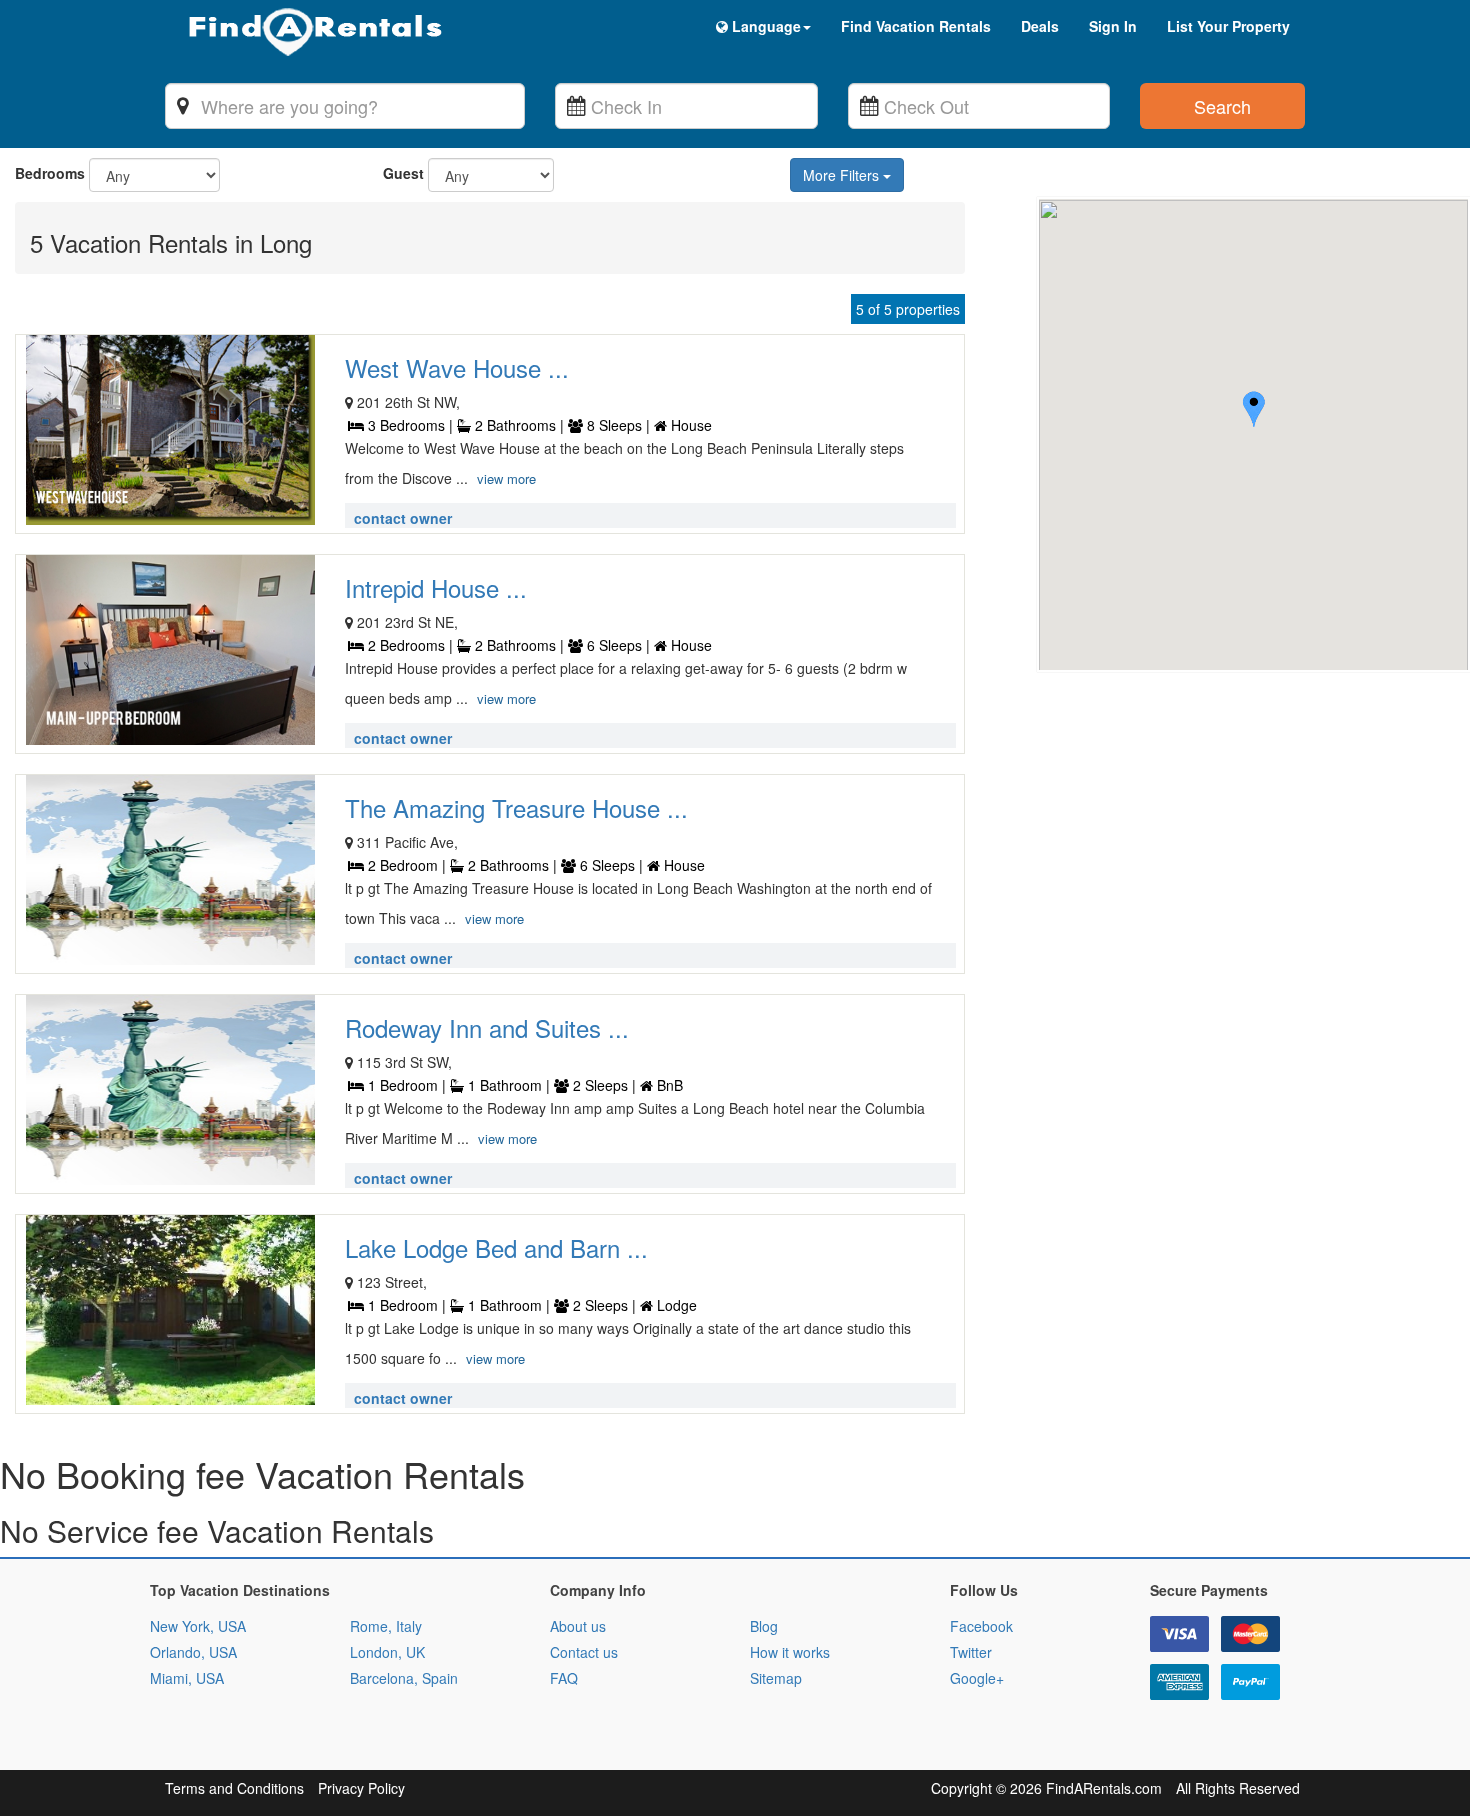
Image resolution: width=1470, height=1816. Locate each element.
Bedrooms (50, 173)
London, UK (387, 1652)
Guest (403, 173)
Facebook (981, 1626)
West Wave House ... (457, 367)
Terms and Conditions (234, 1788)
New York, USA (198, 1626)
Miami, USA (187, 1678)
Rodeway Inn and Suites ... (487, 1027)
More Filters (843, 175)
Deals (1040, 26)
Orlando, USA (193, 1652)
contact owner (403, 518)
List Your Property (1228, 26)
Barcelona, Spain (404, 1678)
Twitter (971, 1652)
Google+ (977, 1678)
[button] (1254, 411)
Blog (764, 1626)
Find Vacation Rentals (916, 26)
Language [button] (764, 26)
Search (1222, 106)
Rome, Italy (386, 1626)
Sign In (1113, 26)
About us (578, 1626)
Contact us (584, 1652)
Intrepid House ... (436, 587)
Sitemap (776, 1678)
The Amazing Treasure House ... (516, 807)
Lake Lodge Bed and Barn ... (496, 1247)
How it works (790, 1652)
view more (506, 478)
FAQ (564, 1678)
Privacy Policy (361, 1788)
